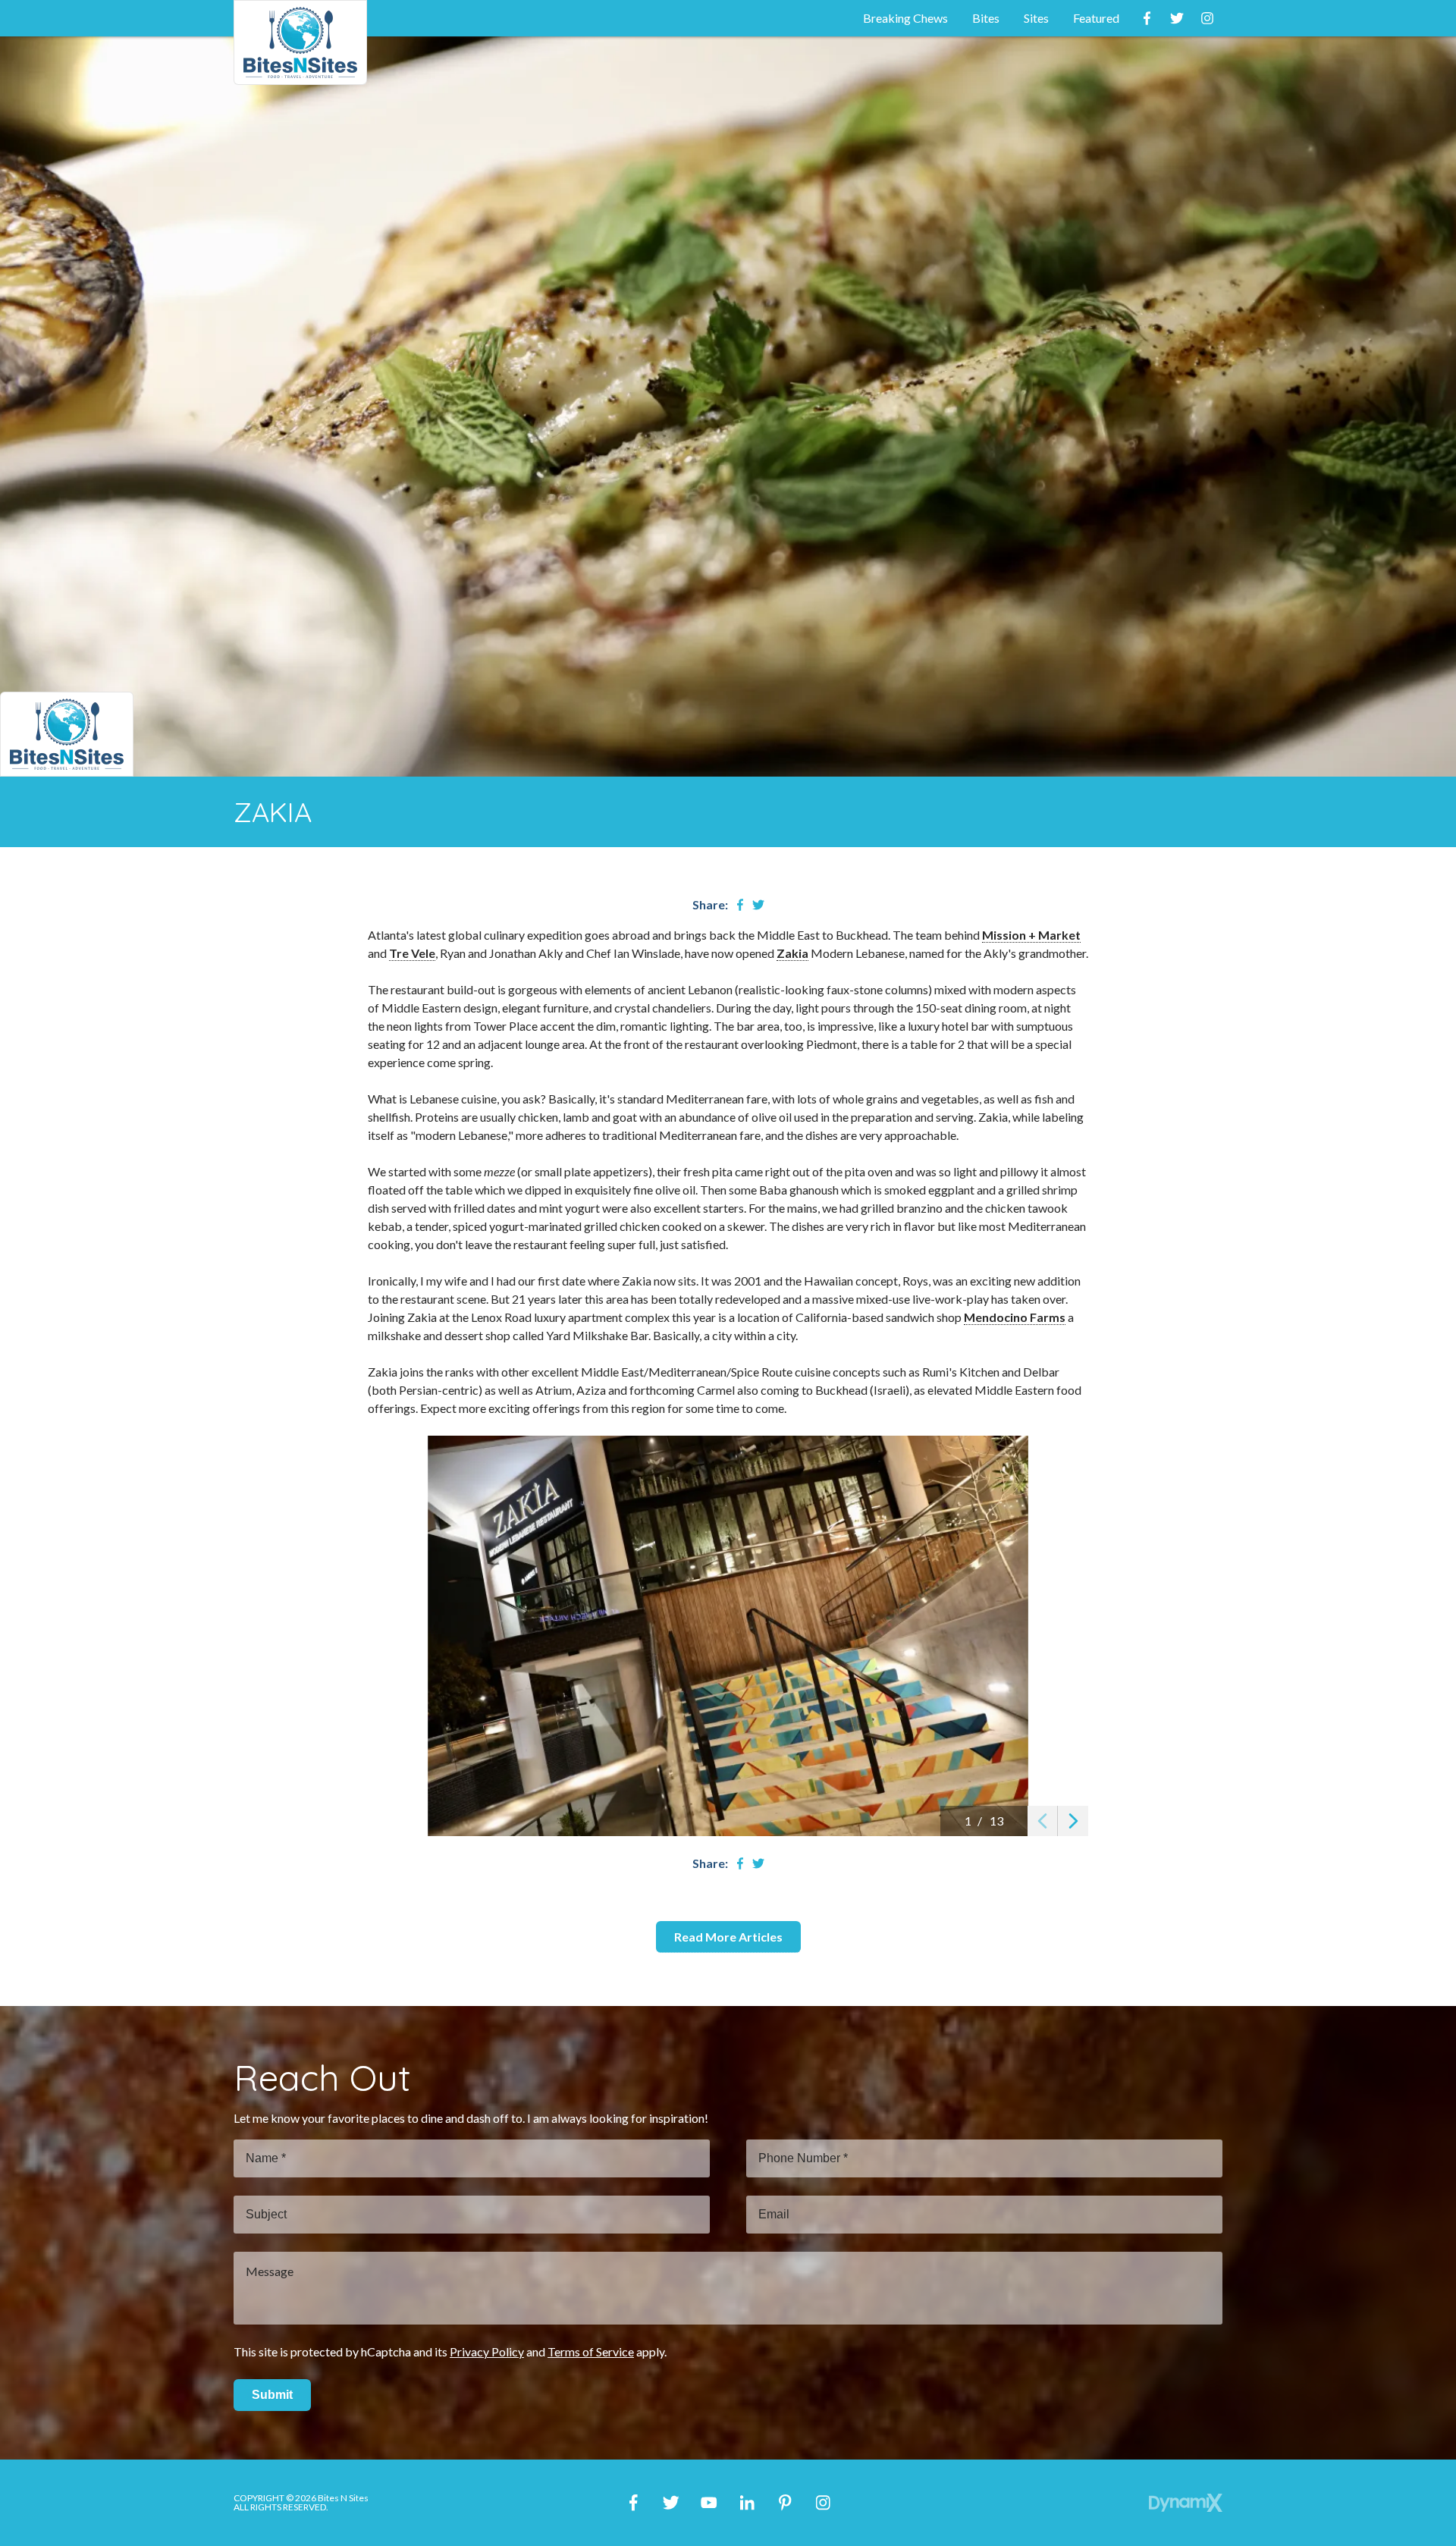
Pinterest (785, 2503)
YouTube (709, 2503)
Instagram (1207, 18)
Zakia (792, 953)
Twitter (1177, 18)
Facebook (1147, 18)
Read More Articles (728, 1937)
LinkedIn (747, 2503)
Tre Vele (412, 953)
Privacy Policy (487, 2351)
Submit (272, 2395)
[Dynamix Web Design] (1186, 2503)
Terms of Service (591, 2351)
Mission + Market (1031, 935)
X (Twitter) (671, 2503)
